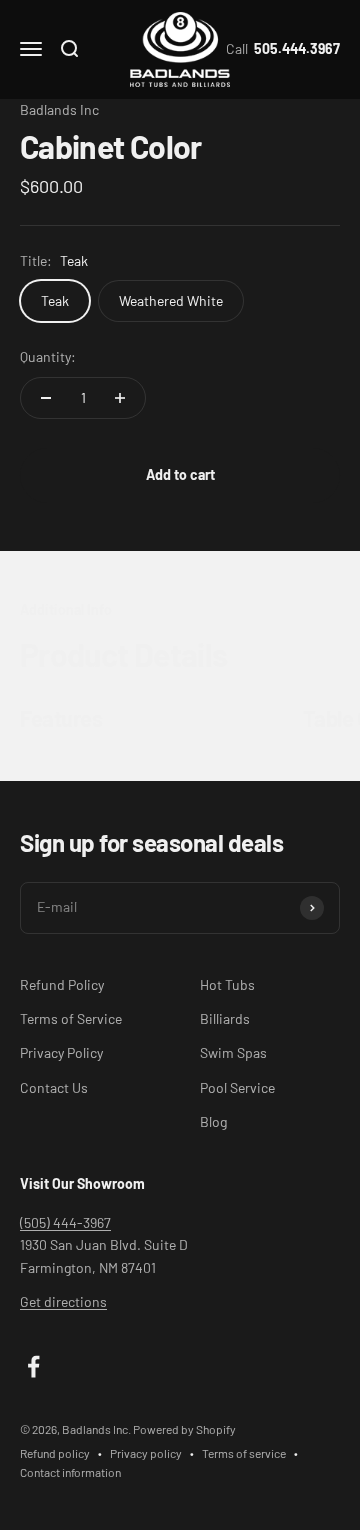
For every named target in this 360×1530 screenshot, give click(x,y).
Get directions (63, 1301)
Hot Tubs (227, 984)
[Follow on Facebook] (33, 1366)
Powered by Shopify (184, 1429)
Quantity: (48, 356)
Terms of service (244, 1453)
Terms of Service (71, 1018)
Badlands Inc (59, 109)
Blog (213, 1121)
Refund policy (55, 1453)
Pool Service (237, 1087)
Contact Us (54, 1087)
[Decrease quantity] (46, 398)
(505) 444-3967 (65, 1222)
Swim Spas (233, 1052)
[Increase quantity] (120, 398)
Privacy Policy (61, 1052)
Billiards (225, 1018)
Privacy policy (146, 1453)
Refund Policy (62, 984)
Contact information (70, 1472)
